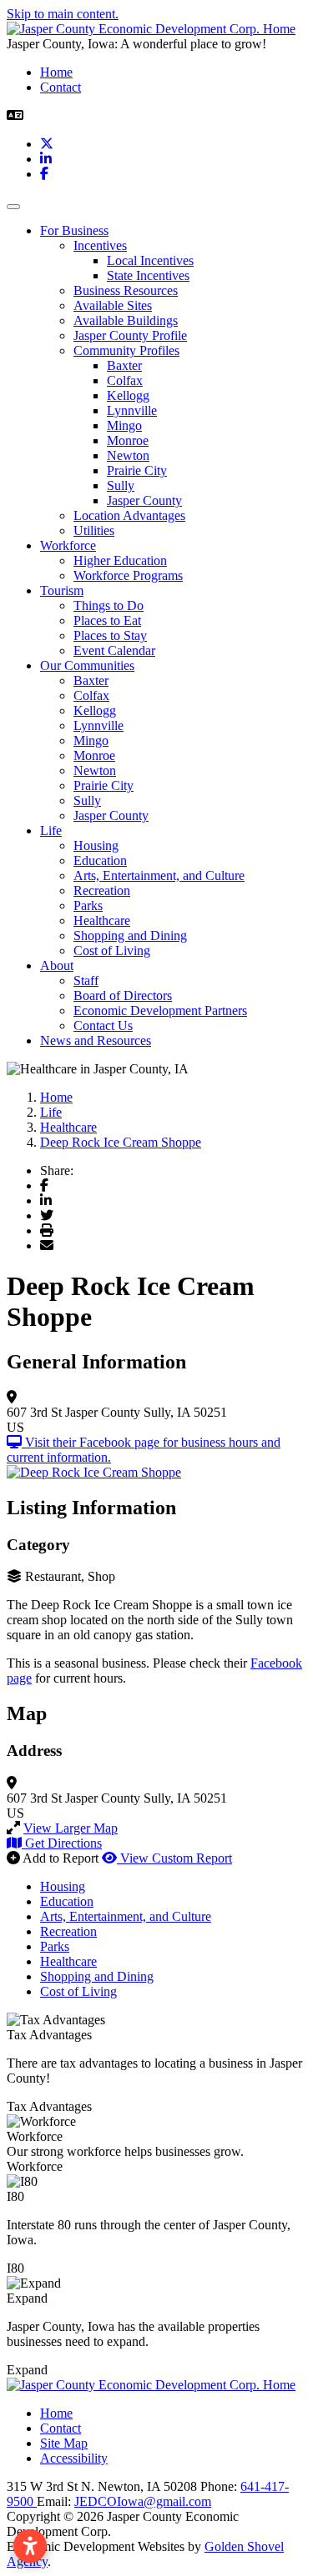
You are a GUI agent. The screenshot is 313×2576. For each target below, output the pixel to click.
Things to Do (109, 605)
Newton (128, 455)
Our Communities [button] (87, 665)
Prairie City (137, 470)
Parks (88, 905)
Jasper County (144, 500)
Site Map (64, 2443)
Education (100, 860)
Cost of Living (112, 950)
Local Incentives (150, 260)
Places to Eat (107, 620)
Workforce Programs (128, 575)
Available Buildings (126, 320)
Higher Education (120, 560)
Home (56, 72)
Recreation (102, 890)
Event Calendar (114, 650)
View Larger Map (71, 1828)
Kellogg (128, 395)
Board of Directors (123, 995)
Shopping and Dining (130, 935)
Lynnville (132, 410)
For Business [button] (74, 230)
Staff (86, 980)
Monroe (128, 440)
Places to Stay (110, 635)
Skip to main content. (63, 14)
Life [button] (51, 830)
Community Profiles (126, 350)
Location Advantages (129, 515)
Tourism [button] (62, 590)
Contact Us (103, 1025)
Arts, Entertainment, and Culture (159, 875)
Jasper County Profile (130, 335)
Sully (121, 485)
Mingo (124, 425)
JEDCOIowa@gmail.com (143, 2501)
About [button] (57, 965)
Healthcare (102, 920)
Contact (61, 87)
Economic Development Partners (160, 1010)
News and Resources (96, 1040)
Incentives (100, 245)
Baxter (124, 365)
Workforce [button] (68, 545)
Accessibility (74, 2458)
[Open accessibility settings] (30, 2546)
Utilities (94, 530)
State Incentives (148, 275)
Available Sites (113, 305)
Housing (96, 845)
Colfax (125, 380)
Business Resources (126, 290)
